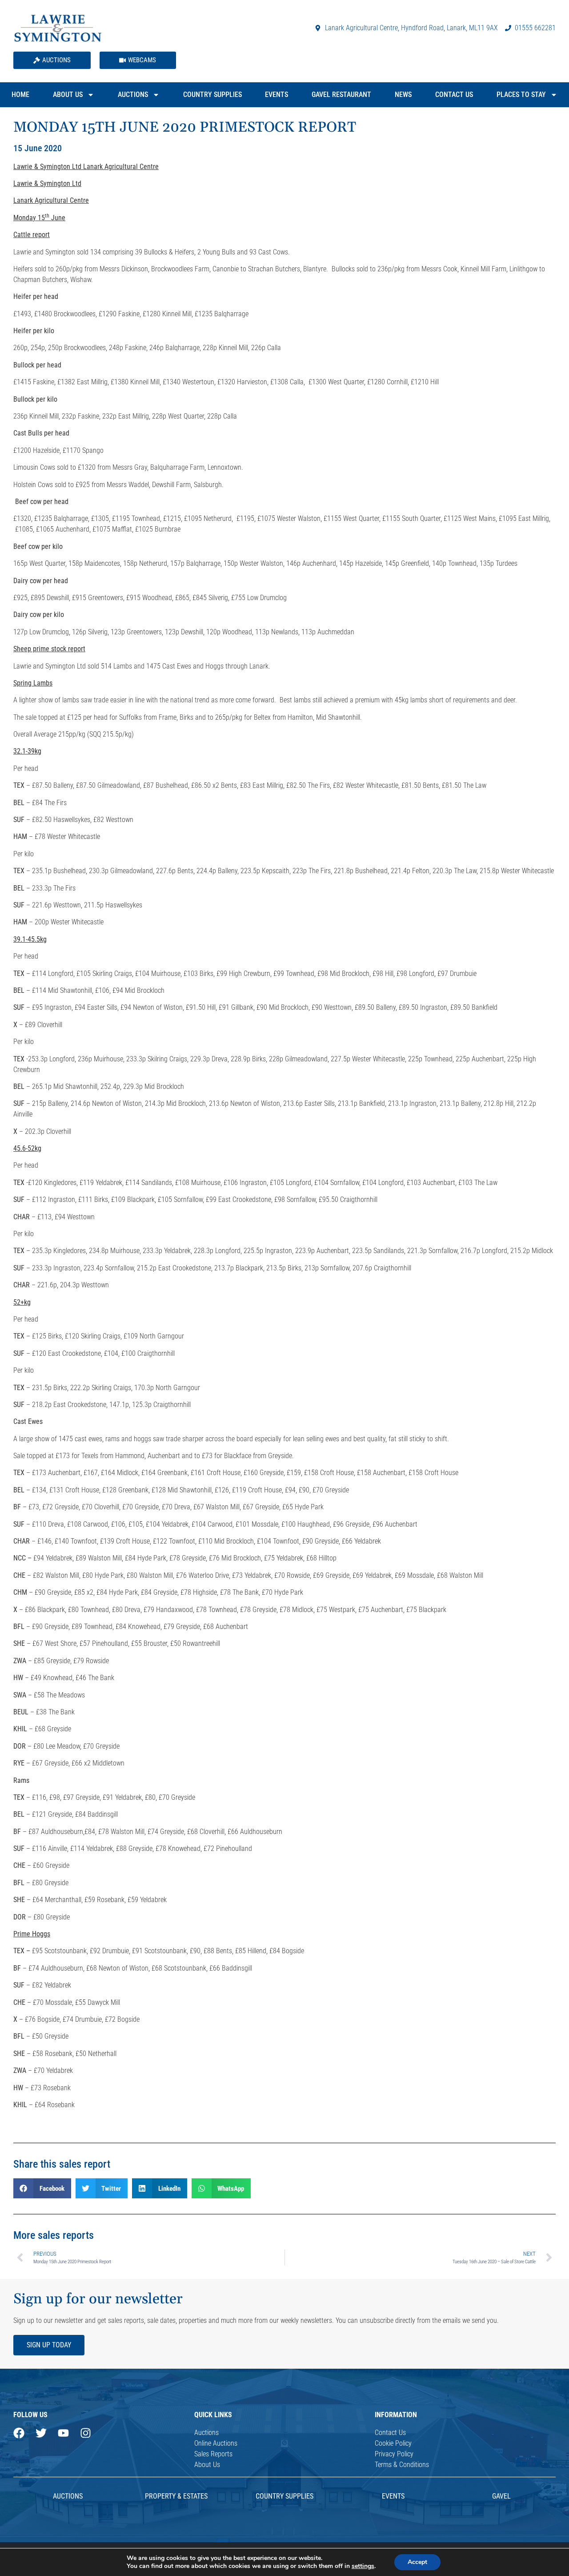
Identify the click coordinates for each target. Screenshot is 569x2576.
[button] (42, 2188)
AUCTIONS (68, 2496)
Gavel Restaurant (341, 95)
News (403, 95)
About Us (68, 95)
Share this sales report (62, 2164)
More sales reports (54, 2235)
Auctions (133, 95)
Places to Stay (521, 95)
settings (363, 2566)
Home (20, 95)
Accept (417, 2562)
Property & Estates (176, 2496)
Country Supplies (212, 95)
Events (276, 95)
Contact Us (454, 95)
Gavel (501, 2496)
